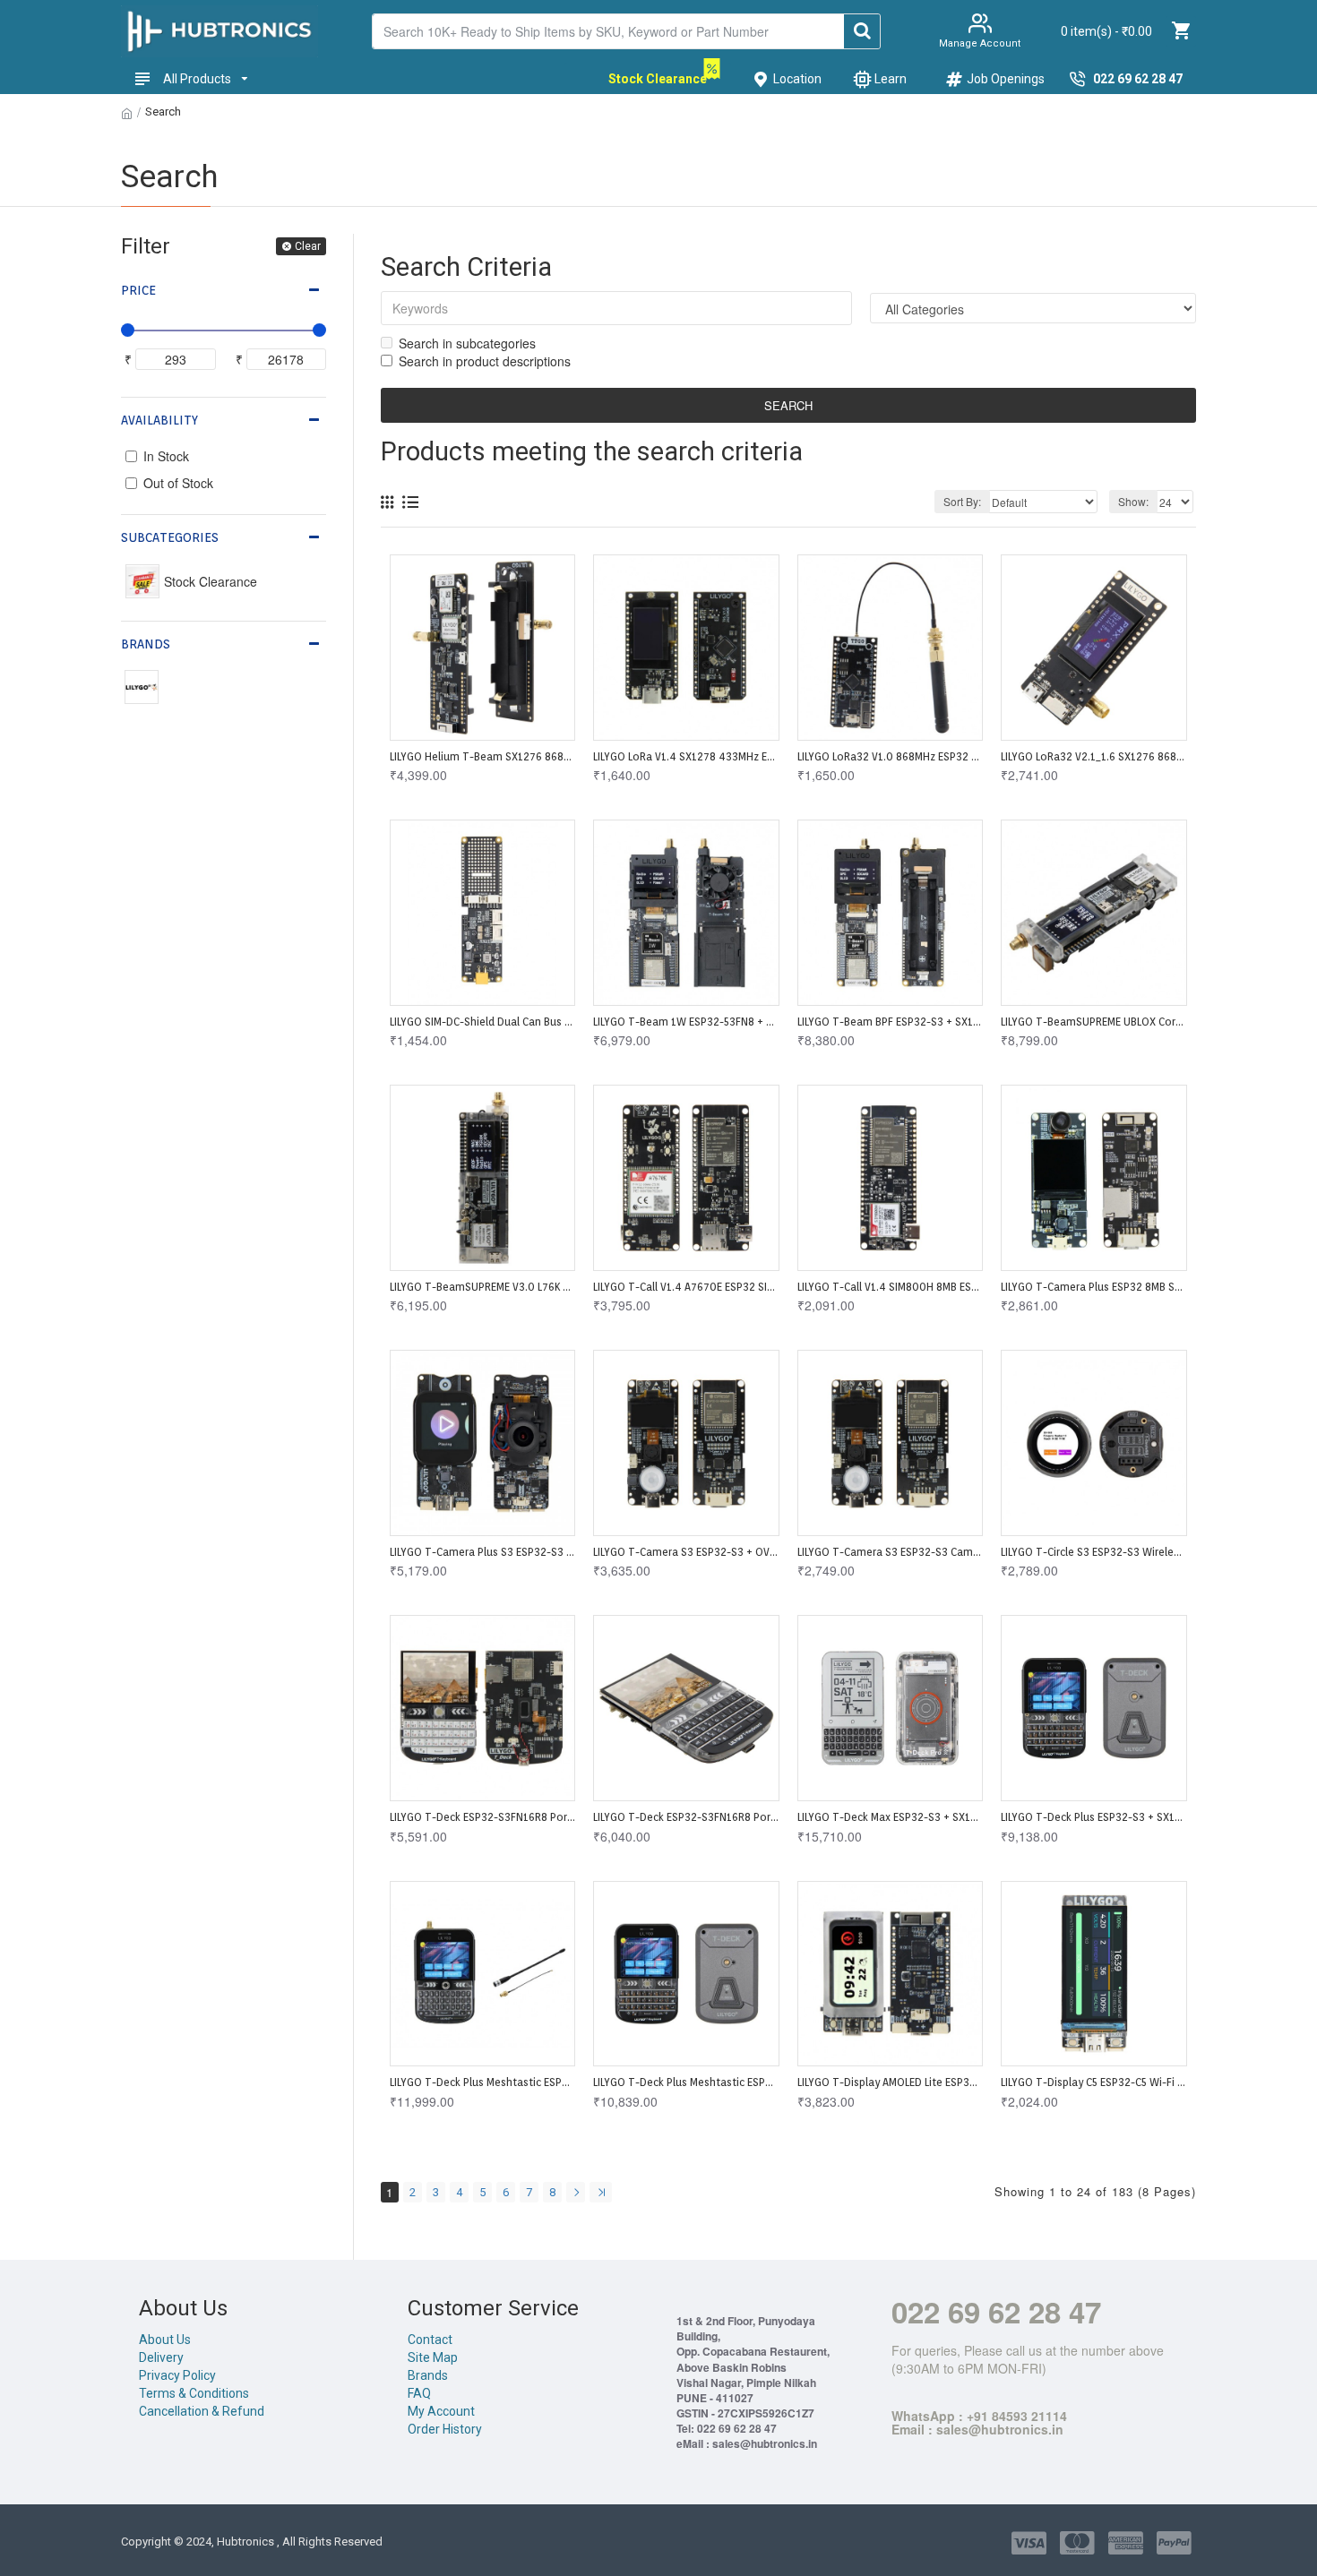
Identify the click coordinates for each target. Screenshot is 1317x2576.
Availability (159, 420)
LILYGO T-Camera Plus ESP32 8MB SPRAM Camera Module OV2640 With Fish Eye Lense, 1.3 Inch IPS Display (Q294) (1093, 1287)
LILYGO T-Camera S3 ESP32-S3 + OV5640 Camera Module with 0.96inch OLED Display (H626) (686, 1552)
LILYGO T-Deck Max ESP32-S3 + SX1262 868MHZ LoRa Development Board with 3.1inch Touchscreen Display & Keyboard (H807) (890, 1817)
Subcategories (170, 537)
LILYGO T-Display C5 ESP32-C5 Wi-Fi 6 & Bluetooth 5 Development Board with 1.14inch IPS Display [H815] (1093, 2082)
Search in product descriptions (485, 361)
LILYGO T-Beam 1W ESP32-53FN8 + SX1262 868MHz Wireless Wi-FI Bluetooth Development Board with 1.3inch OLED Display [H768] (686, 1022)
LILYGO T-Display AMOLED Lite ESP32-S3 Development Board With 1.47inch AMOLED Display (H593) (890, 2082)
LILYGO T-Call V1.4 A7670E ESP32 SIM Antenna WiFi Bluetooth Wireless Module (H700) (686, 1287)
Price (138, 290)
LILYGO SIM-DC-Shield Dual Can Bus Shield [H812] (482, 1022)
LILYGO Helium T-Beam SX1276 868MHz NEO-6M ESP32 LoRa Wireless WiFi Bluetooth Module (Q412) (482, 756)
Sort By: (962, 501)
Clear (308, 246)
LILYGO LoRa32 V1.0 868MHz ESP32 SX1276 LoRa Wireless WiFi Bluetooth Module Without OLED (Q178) (890, 756)
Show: (1133, 501)
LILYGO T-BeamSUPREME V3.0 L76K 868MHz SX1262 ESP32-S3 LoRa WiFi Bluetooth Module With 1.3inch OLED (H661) (482, 1287)
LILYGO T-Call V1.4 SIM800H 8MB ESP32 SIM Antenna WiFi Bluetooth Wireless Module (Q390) (890, 1287)
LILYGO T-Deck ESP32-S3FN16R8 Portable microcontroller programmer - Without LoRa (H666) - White (482, 1817)
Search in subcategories (467, 343)
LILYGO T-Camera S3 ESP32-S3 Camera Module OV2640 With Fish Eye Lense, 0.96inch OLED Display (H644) (890, 1552)
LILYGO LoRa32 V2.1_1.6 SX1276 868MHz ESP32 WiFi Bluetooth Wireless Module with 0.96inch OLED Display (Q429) (1093, 756)
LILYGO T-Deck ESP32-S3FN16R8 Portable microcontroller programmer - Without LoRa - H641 (686, 1817)
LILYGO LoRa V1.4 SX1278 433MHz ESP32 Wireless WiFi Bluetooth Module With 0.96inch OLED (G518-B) (686, 756)
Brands (146, 644)
